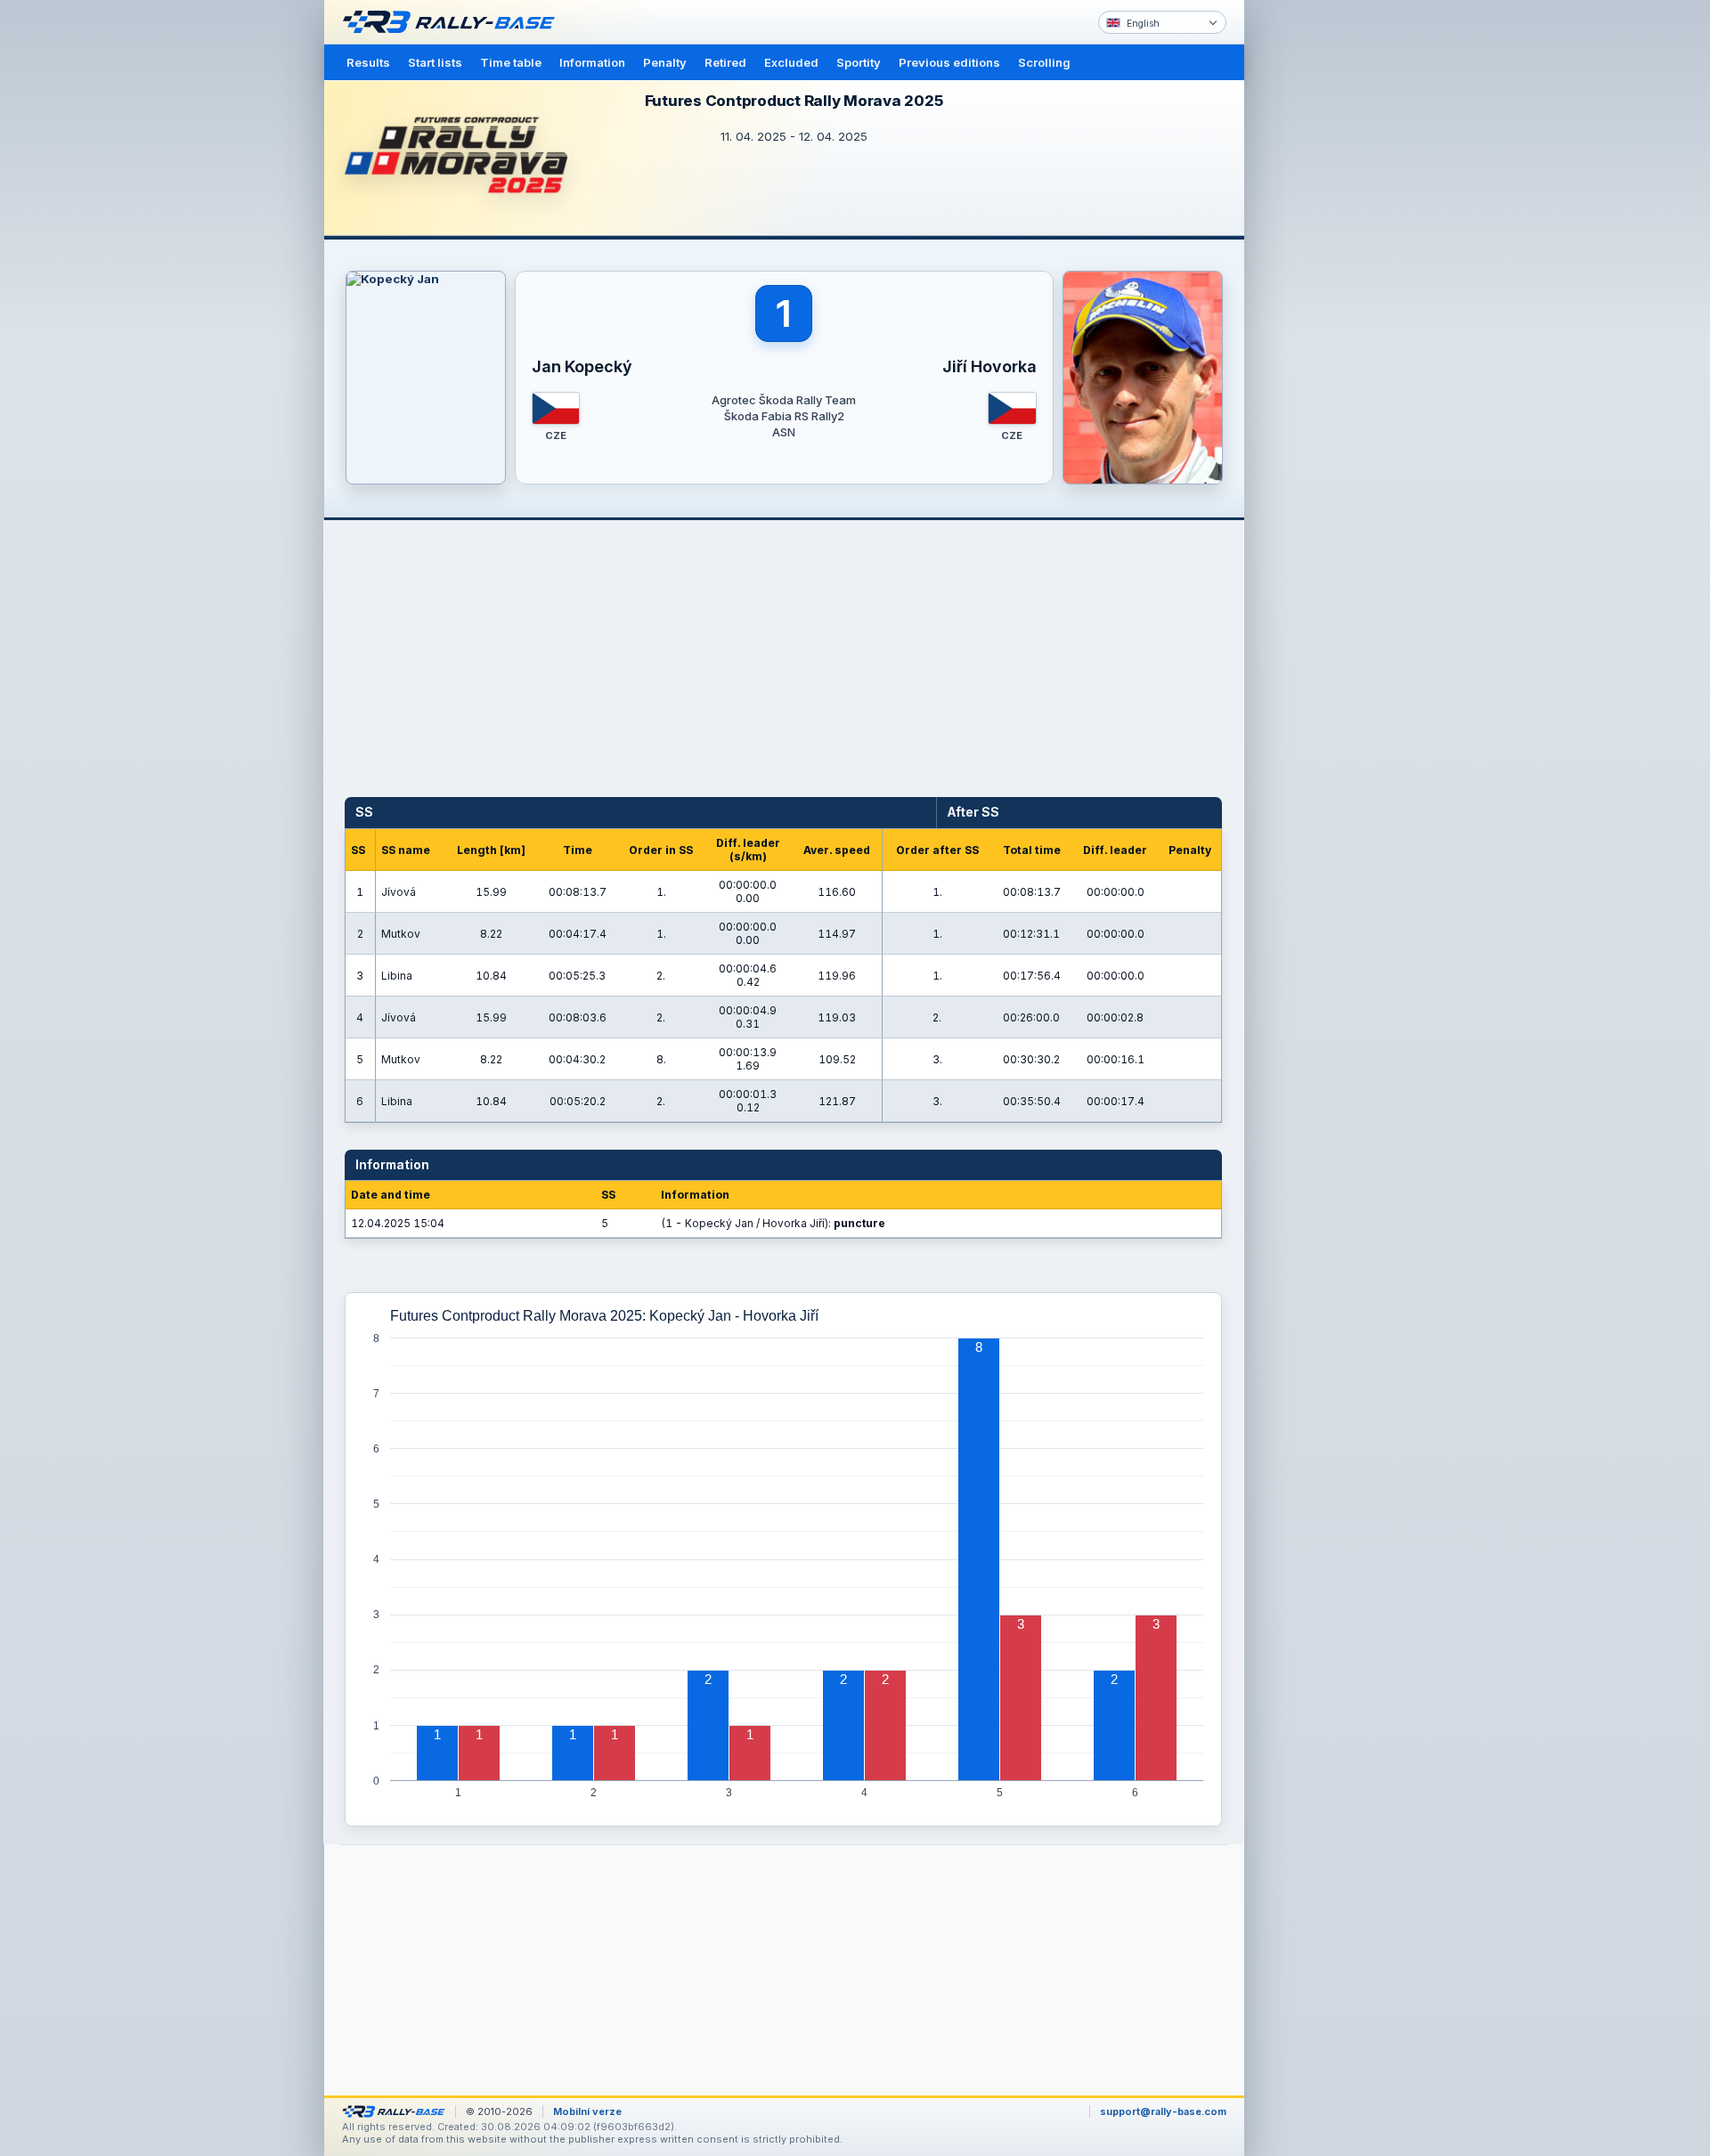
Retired (725, 62)
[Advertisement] (1320, 276)
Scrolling (1044, 62)
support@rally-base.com (1163, 2111)
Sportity (859, 62)
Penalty (665, 62)
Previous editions (949, 62)
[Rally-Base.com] (453, 22)
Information (592, 62)
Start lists (435, 62)
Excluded (791, 62)
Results (368, 62)
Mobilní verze (587, 2111)
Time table (511, 62)
